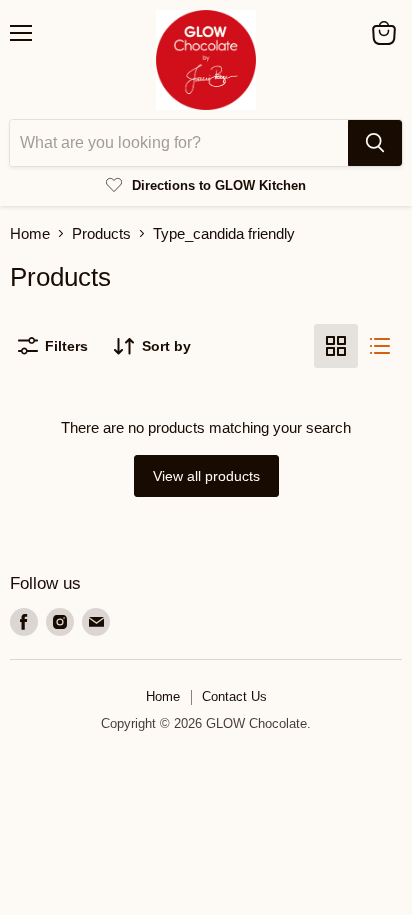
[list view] (380, 346)
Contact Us (234, 696)
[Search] (375, 143)
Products (101, 233)
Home (30, 233)
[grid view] (336, 346)
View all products (206, 476)
